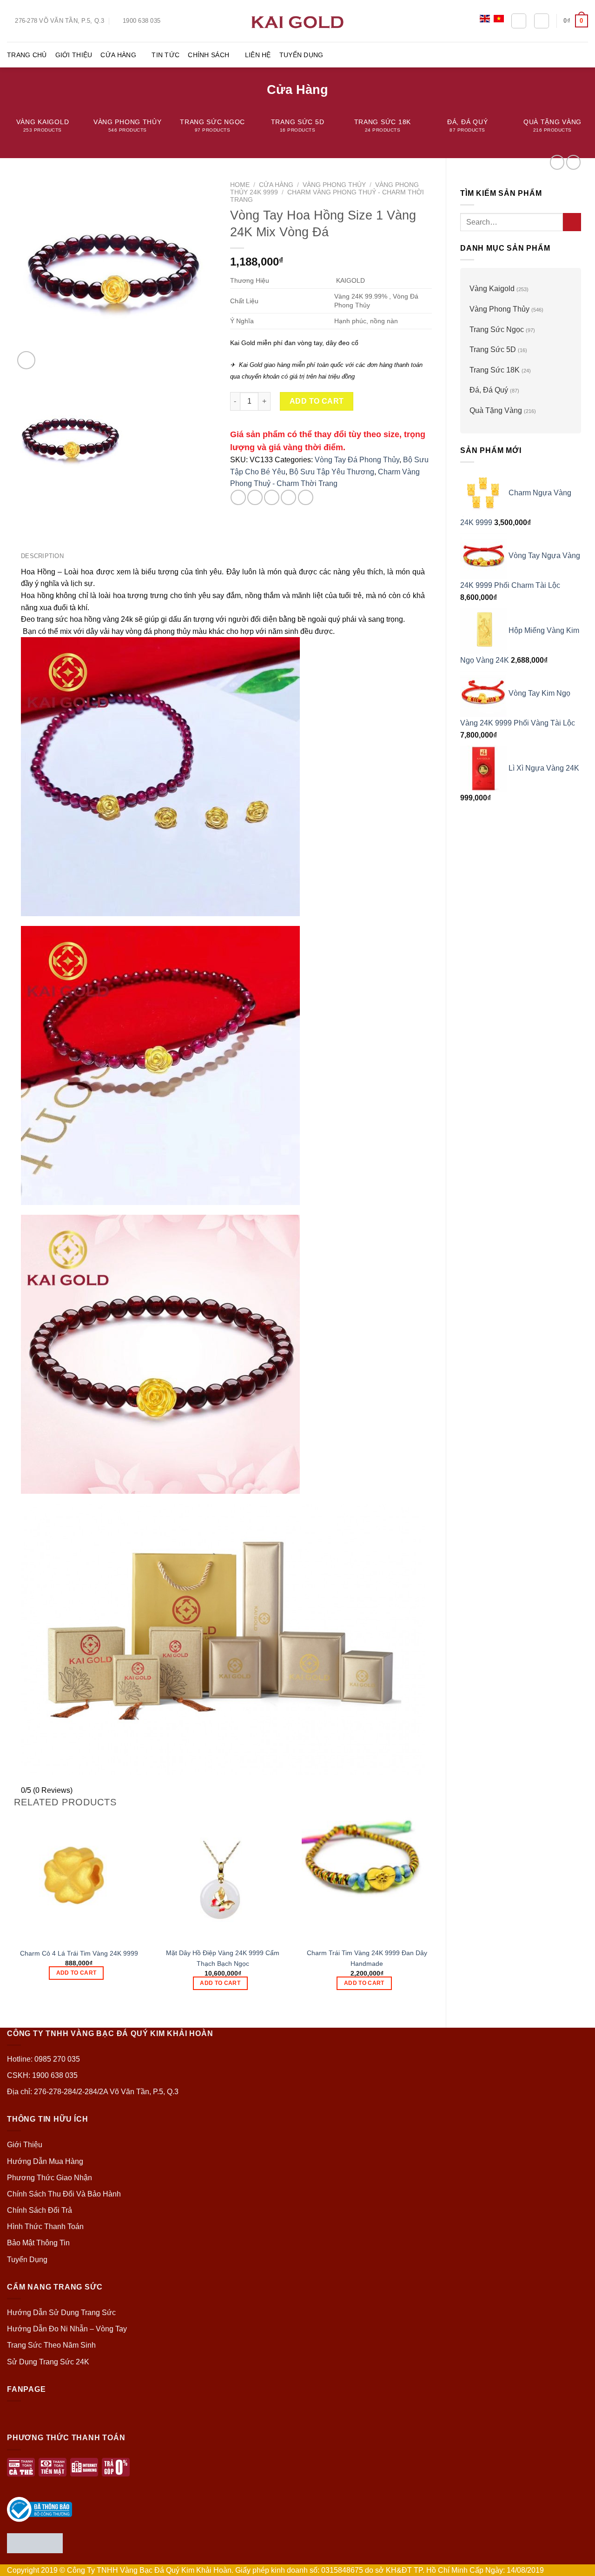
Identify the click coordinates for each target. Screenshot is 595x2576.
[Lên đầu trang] (576, 2563)
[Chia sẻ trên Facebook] (238, 497)
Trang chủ (27, 55)
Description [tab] (42, 556)
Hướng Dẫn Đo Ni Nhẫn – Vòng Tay (67, 2329)
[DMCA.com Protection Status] (35, 2542)
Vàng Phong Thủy (499, 309)
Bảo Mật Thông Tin (38, 2243)
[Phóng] (26, 360)
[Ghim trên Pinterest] (288, 497)
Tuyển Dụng (301, 55)
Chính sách (208, 55)
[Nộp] (572, 222)
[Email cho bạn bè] (272, 497)
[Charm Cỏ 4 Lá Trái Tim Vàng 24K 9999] (79, 1877)
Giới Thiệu (74, 55)
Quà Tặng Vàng (496, 410)
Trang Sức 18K (495, 370)
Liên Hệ (258, 55)
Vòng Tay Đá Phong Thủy (357, 460)
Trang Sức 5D (493, 349)
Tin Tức (165, 55)
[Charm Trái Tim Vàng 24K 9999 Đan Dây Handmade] (367, 1877)
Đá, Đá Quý (489, 390)
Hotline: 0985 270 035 (43, 2059)
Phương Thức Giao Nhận (50, 2178)
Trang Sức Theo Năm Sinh (51, 2345)
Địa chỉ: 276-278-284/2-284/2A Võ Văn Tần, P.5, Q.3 (93, 2092)
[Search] (519, 21)
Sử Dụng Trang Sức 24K (48, 2362)
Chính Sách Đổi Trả (40, 2210)
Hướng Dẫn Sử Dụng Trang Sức (61, 2313)
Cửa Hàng (118, 55)
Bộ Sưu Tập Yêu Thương (332, 472)
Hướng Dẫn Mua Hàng (45, 2161)
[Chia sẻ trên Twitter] (255, 497)
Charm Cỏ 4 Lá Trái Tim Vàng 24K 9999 (79, 1953)
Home (240, 185)
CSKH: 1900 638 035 (42, 2075)
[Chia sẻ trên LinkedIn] (306, 497)
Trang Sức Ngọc (497, 329)
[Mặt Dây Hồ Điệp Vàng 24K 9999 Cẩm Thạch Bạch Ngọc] (223, 1877)
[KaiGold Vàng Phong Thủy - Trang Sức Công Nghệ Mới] (297, 21)
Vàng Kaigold (492, 289)
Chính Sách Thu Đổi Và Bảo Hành (64, 2194)
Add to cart (317, 401)
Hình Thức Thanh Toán (45, 2227)
